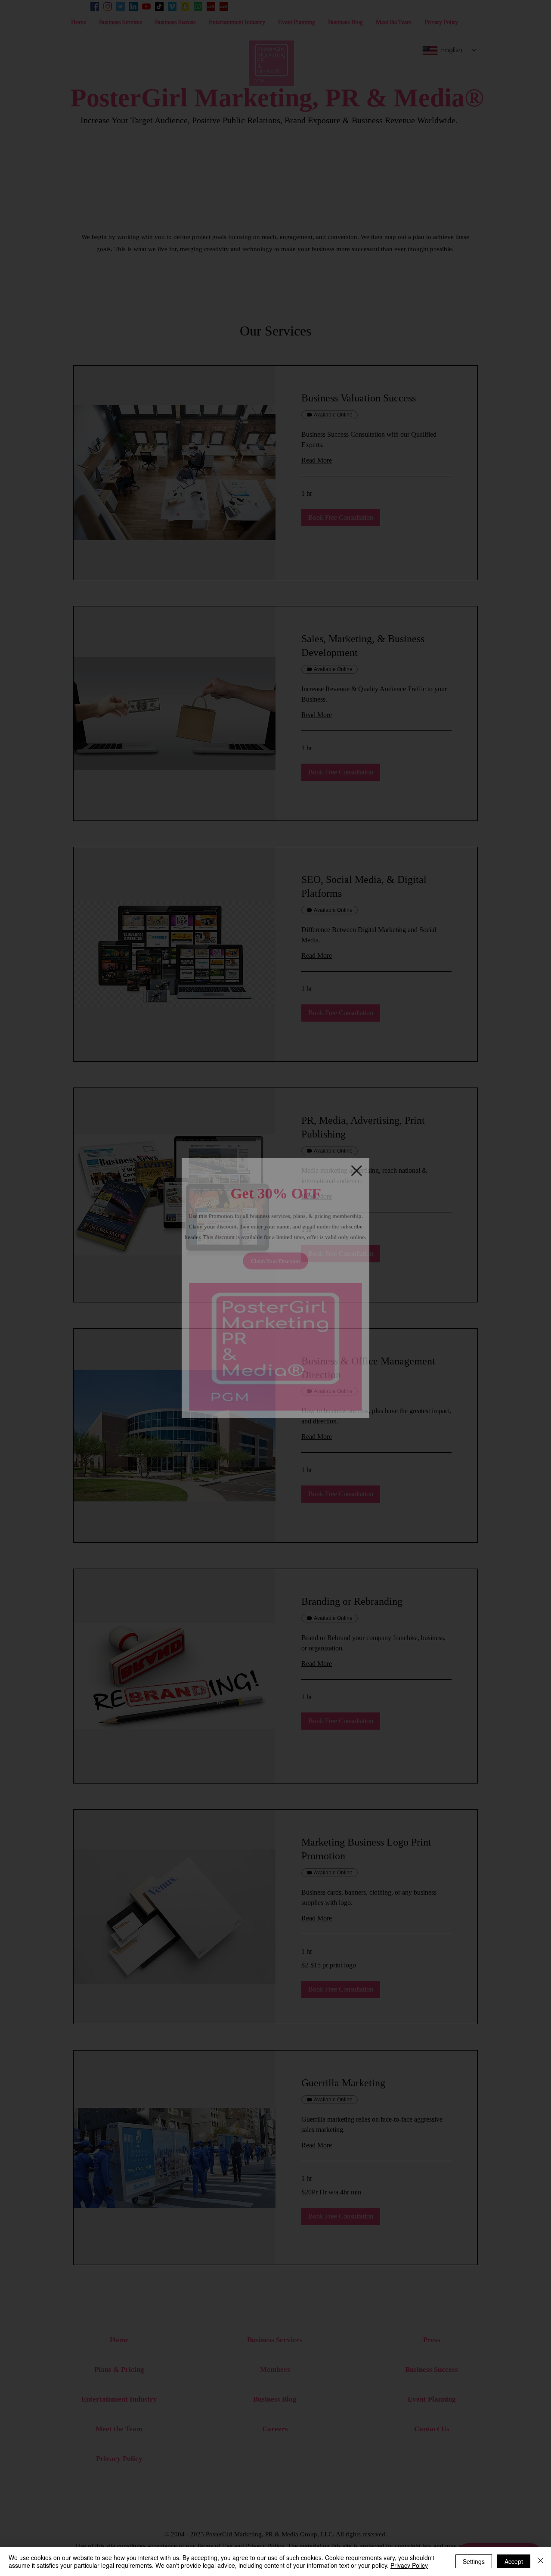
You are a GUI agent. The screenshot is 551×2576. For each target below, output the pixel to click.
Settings (474, 2561)
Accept (514, 2561)
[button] (368, 1153)
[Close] (541, 2561)
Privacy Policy (409, 2565)
